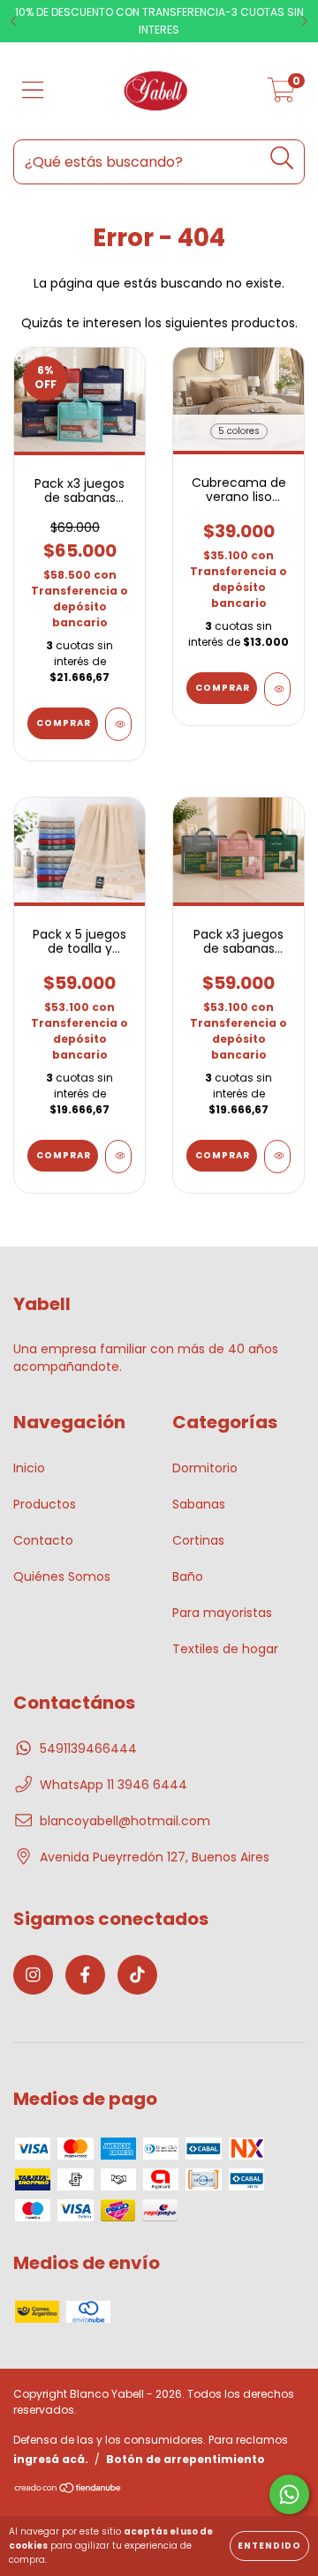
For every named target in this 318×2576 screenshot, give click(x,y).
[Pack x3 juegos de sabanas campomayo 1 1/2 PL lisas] (277, 1157)
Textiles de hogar (225, 1649)
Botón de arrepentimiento (185, 2459)
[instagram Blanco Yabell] (33, 1975)
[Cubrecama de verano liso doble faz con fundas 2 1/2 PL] (277, 689)
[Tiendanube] (68, 2490)
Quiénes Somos (62, 1576)
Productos (45, 1504)
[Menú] (33, 91)
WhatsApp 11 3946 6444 (114, 1785)
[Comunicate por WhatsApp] (289, 2494)
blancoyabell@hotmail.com (125, 1821)
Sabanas (199, 1504)
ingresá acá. (51, 2459)
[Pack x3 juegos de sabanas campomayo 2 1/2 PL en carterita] (118, 724)
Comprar (223, 688)
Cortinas (198, 1540)
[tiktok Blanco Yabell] (137, 1975)
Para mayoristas (222, 1613)
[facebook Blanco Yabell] (85, 1975)
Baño (188, 1576)
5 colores (239, 431)
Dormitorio (205, 1468)
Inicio (29, 1468)
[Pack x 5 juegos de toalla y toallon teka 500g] (118, 1157)
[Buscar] (282, 158)
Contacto (43, 1540)
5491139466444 (88, 1749)
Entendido (269, 2546)
